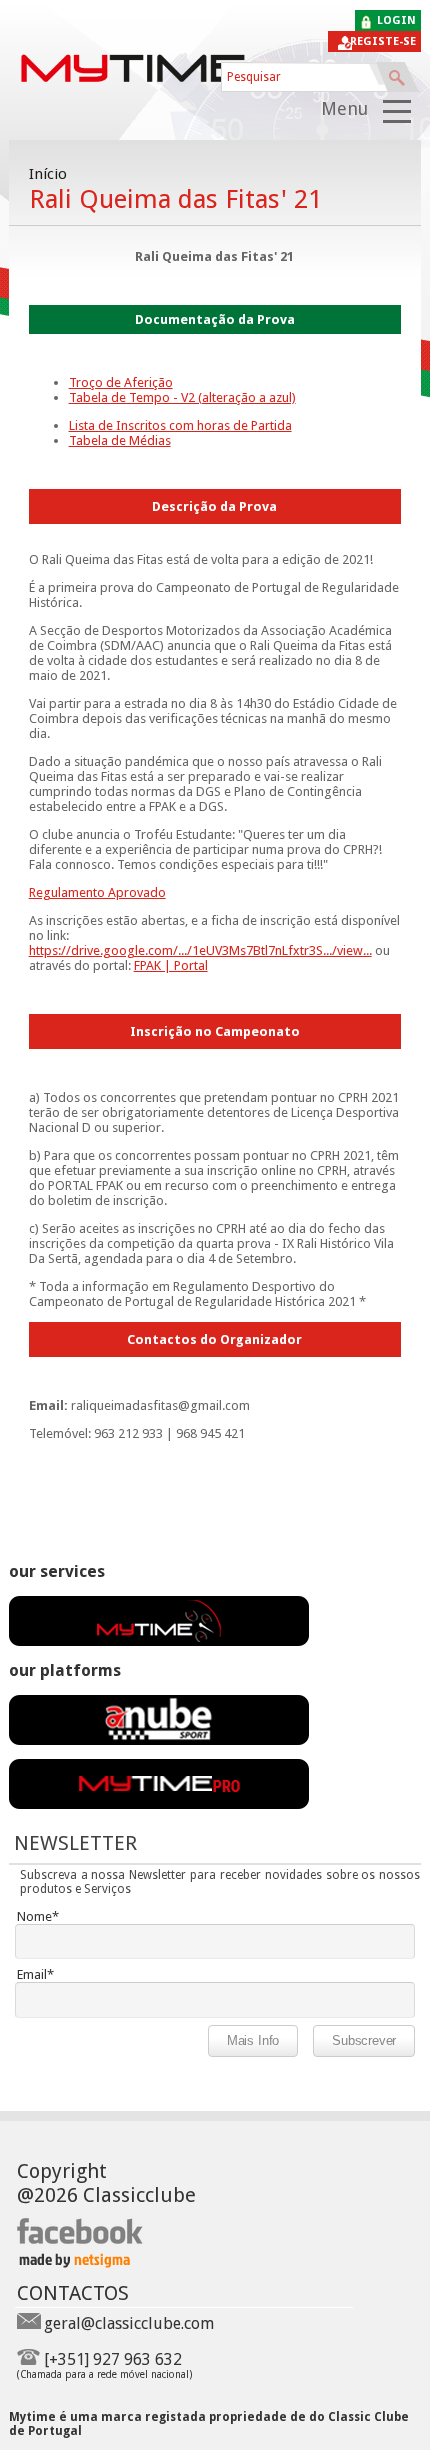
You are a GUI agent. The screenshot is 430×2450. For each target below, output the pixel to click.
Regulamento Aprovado (97, 892)
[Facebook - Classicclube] (80, 2240)
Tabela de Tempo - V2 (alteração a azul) (182, 397)
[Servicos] (159, 1641)
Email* (35, 1974)
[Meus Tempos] (159, 1740)
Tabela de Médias (120, 440)
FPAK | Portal (171, 965)
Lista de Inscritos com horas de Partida (180, 425)
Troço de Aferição (121, 382)
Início (48, 174)
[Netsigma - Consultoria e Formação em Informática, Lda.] (73, 2262)
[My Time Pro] (159, 1804)
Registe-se (383, 41)
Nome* (38, 1916)
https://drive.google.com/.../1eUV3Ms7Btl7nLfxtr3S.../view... (200, 950)
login (396, 20)
